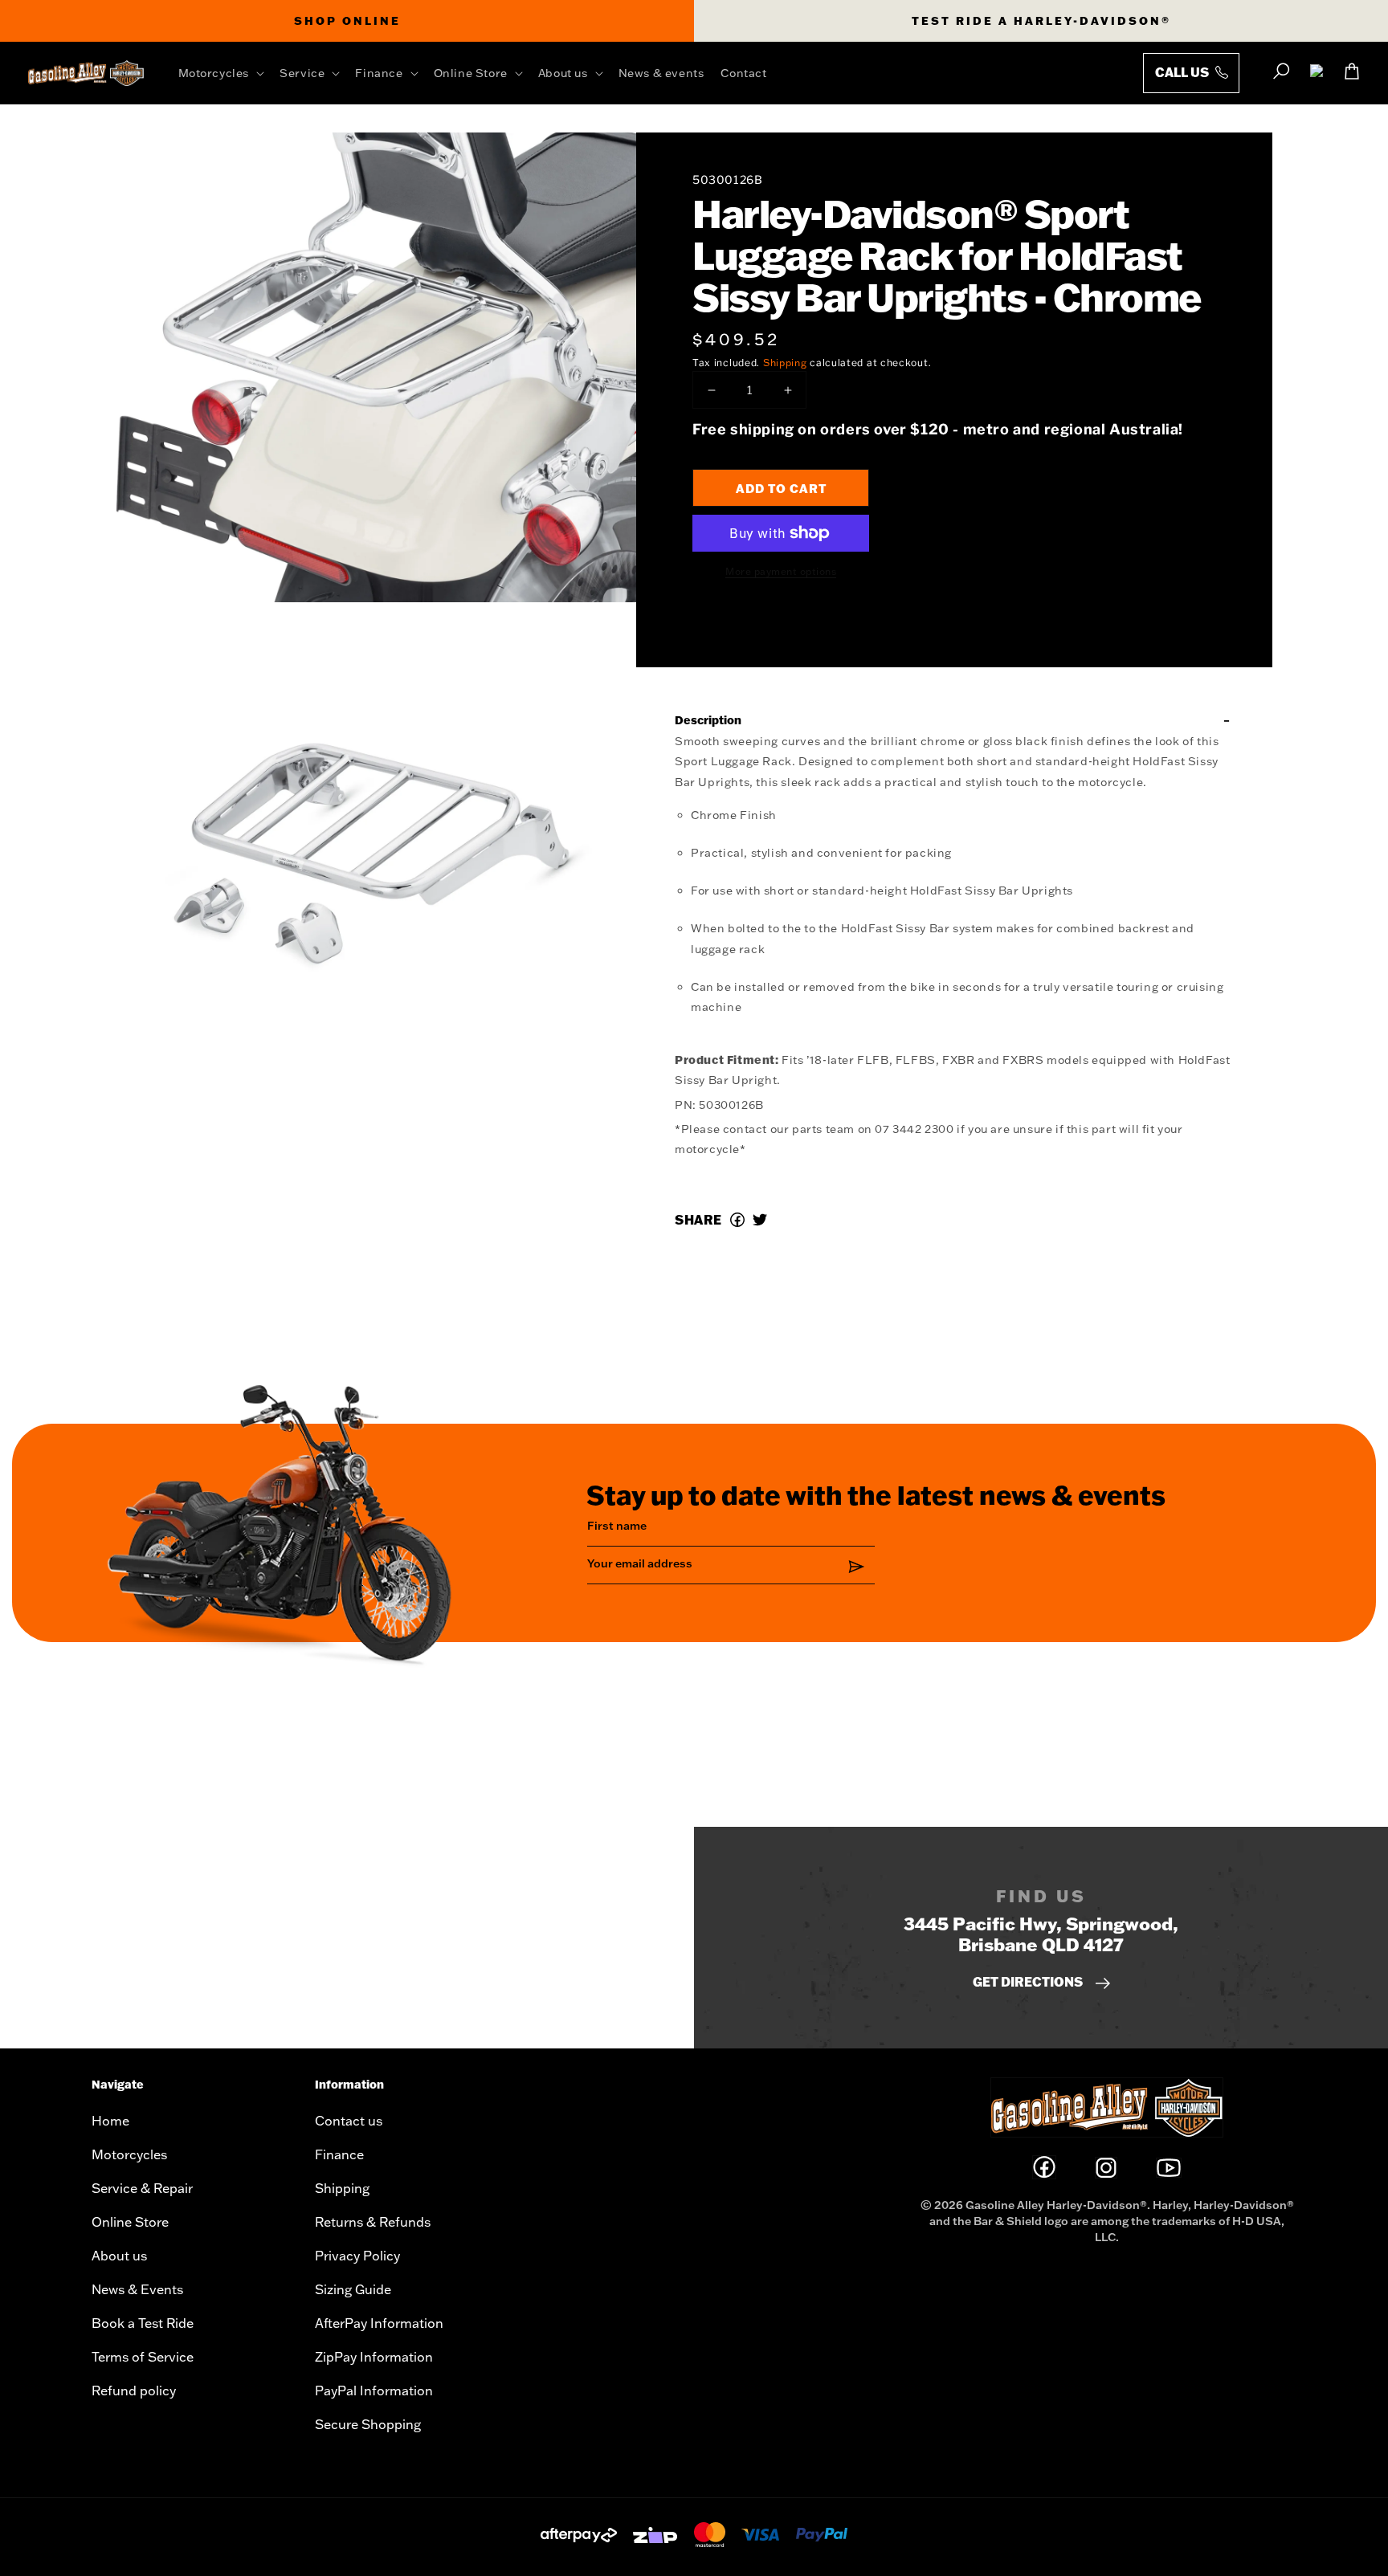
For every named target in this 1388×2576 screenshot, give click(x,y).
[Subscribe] (857, 1566)
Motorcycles (129, 2154)
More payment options (781, 571)
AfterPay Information (379, 2323)
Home (110, 2121)
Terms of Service (143, 2357)
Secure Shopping (368, 2424)
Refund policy (134, 2391)
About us (119, 2256)
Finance (339, 2154)
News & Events (137, 2289)
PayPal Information (374, 2391)
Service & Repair (142, 2188)
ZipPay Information (374, 2357)
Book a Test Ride (143, 2323)
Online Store (130, 2222)
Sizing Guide (353, 2289)
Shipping (785, 363)
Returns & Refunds (373, 2222)
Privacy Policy (357, 2256)
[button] (225, 73)
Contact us (349, 2121)
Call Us (1183, 72)
